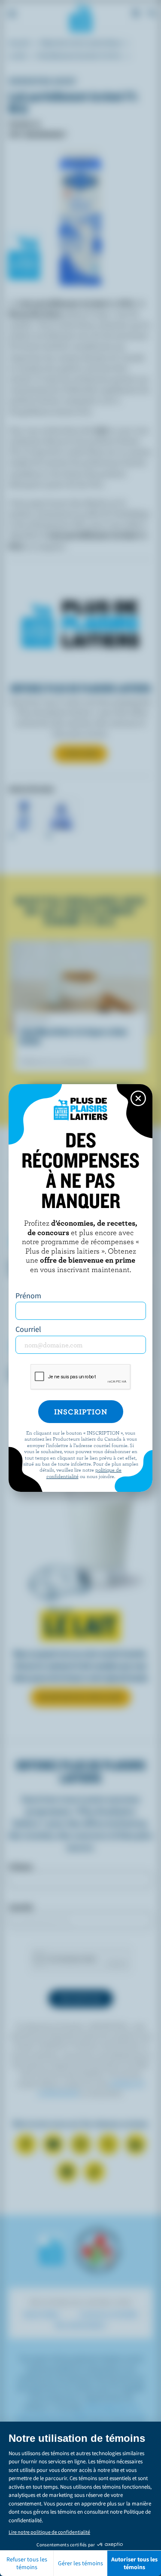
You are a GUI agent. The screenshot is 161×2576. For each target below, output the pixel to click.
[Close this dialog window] (138, 1098)
